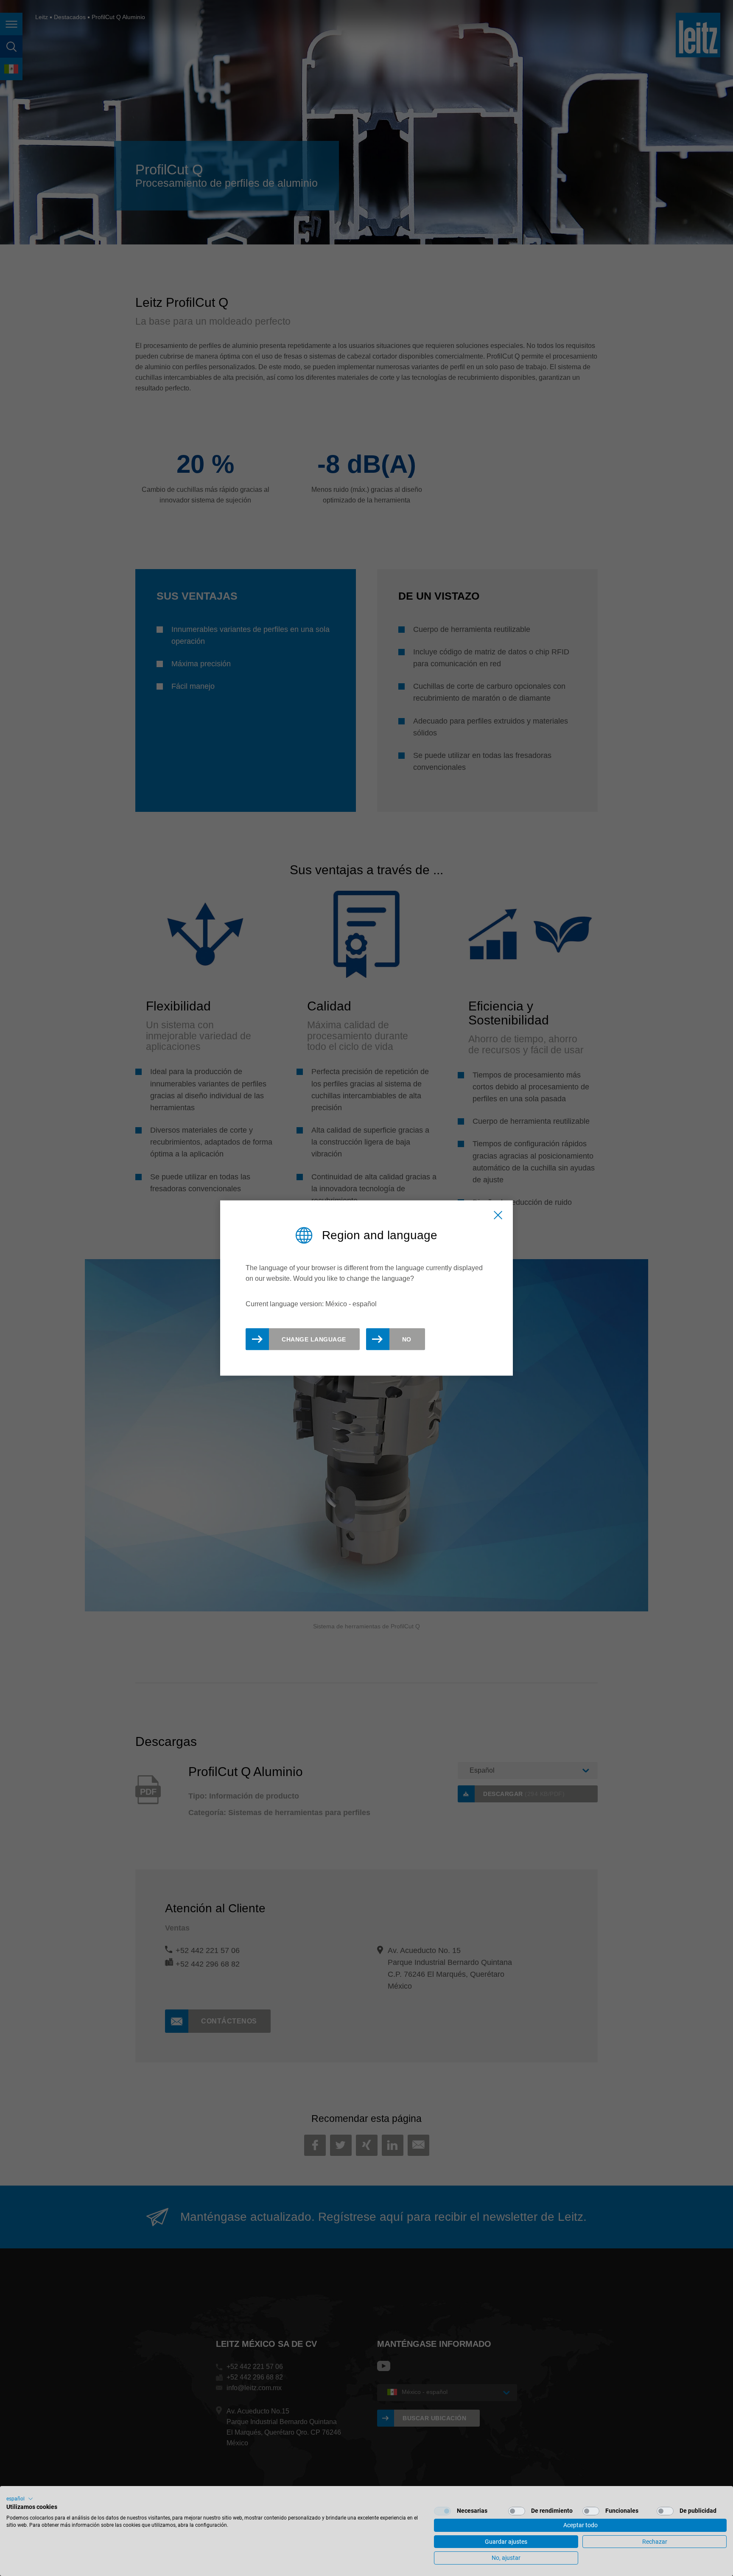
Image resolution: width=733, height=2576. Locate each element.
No (407, 1339)
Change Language (314, 1339)
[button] (20, 2499)
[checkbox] (442, 2511)
